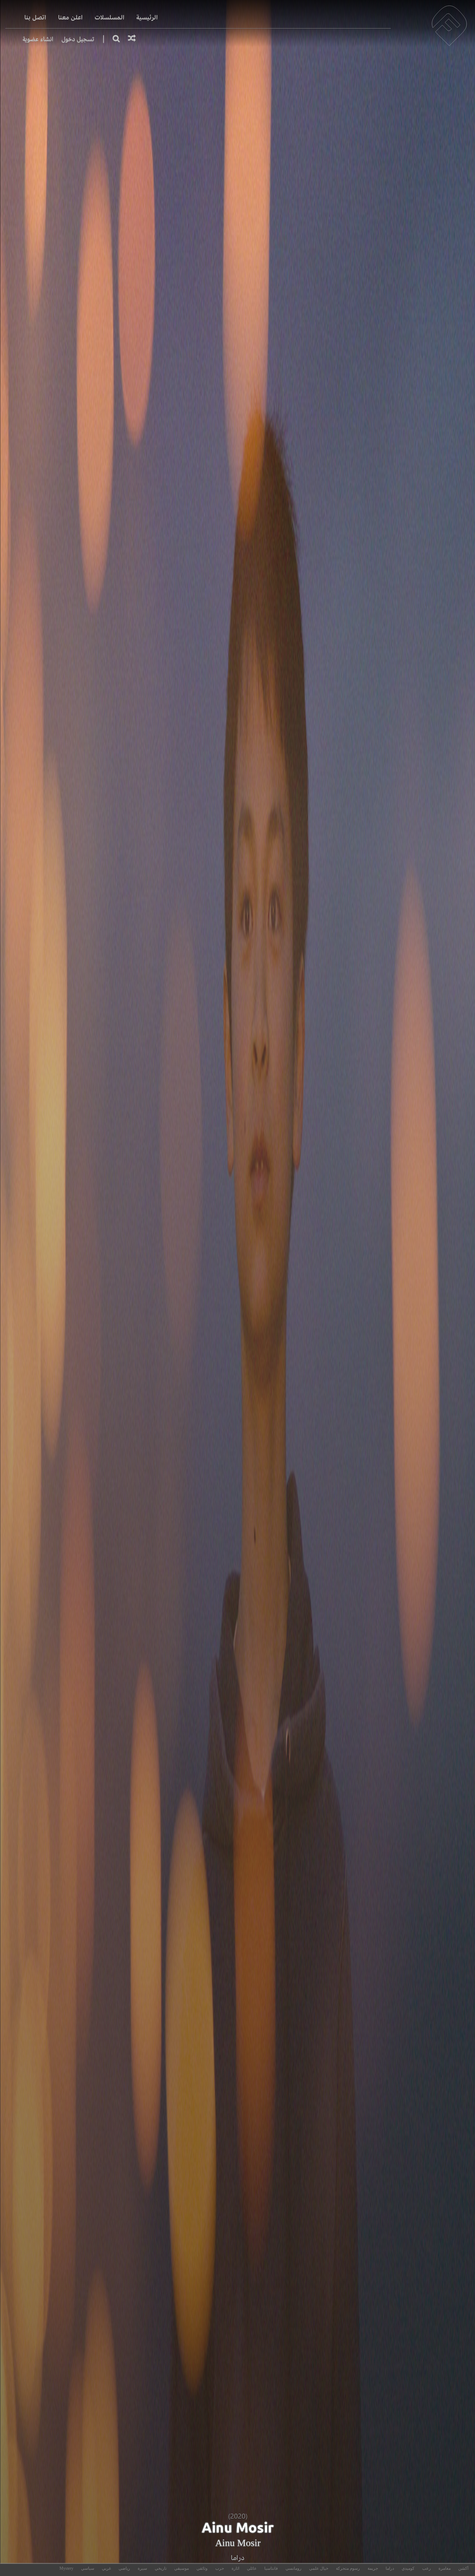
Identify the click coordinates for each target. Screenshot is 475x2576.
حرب (220, 2568)
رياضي (124, 2568)
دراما (238, 2558)
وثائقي (202, 2568)
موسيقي (182, 2568)
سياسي (88, 2568)
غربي (106, 2568)
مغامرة (445, 2568)
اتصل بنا (35, 18)
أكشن (463, 2568)
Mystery (66, 2568)
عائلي (252, 2568)
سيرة (142, 2568)
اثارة (235, 2568)
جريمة (373, 2568)
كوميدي (408, 2568)
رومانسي (293, 2568)
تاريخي (161, 2568)
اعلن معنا (70, 18)
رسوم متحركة (348, 2568)
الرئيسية (147, 18)
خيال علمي (319, 2568)
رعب (426, 2568)
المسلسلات (110, 18)
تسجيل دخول (78, 39)
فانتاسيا (271, 2568)
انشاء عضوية (38, 39)
